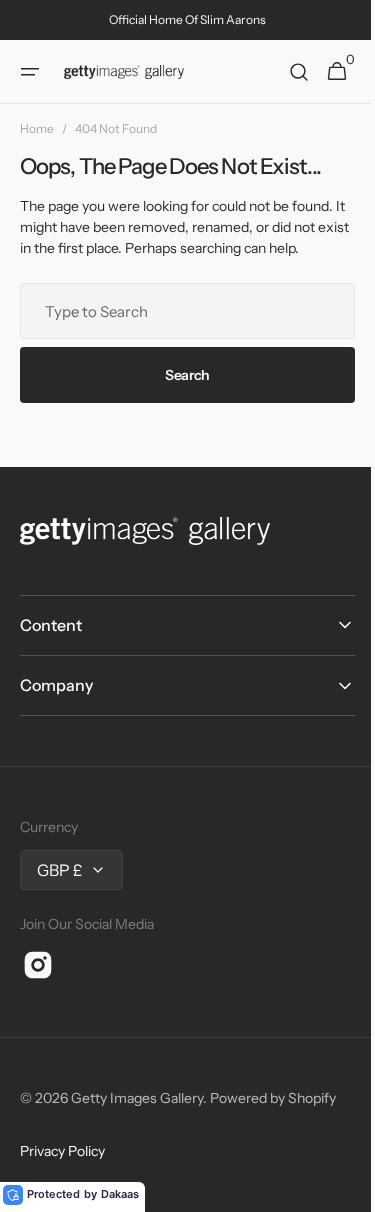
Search (179, 375)
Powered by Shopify (273, 1098)
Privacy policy (62, 1151)
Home (37, 128)
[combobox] (180, 311)
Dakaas (120, 1194)
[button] (30, 72)
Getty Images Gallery (137, 1098)
